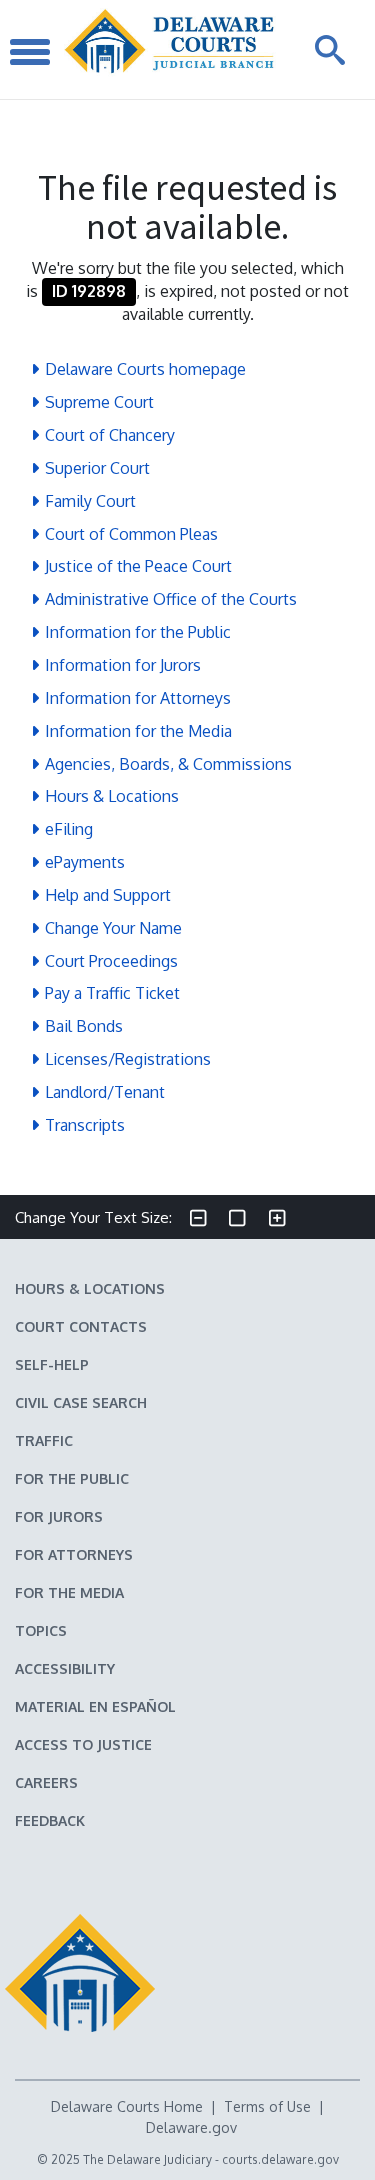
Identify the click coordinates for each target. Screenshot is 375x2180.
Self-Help (52, 1364)
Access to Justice (83, 1744)
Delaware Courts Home (127, 2106)
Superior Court (97, 468)
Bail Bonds (84, 1026)
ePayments (85, 862)
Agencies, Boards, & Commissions (168, 764)
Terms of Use (267, 2106)
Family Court (90, 501)
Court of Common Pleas (131, 534)
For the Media (69, 1592)
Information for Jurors (123, 665)
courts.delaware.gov (280, 2159)
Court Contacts (81, 1326)
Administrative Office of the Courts (171, 599)
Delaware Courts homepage (145, 369)
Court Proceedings (111, 961)
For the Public (72, 1478)
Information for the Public (138, 632)
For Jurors (59, 1516)
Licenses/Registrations (128, 1059)
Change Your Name (113, 928)
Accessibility (65, 1668)
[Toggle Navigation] (30, 49)
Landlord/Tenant (105, 1092)
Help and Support (108, 895)
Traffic (44, 1440)
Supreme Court (99, 402)
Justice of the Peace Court (138, 566)
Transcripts (85, 1125)
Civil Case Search (81, 1402)
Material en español (95, 1706)
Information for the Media (138, 731)
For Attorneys (74, 1554)
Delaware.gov (191, 2127)
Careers (46, 1782)
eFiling (69, 829)
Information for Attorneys (138, 698)
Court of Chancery (110, 435)
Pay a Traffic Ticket (112, 993)
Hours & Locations (112, 796)
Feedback (50, 1820)
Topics (41, 1630)
